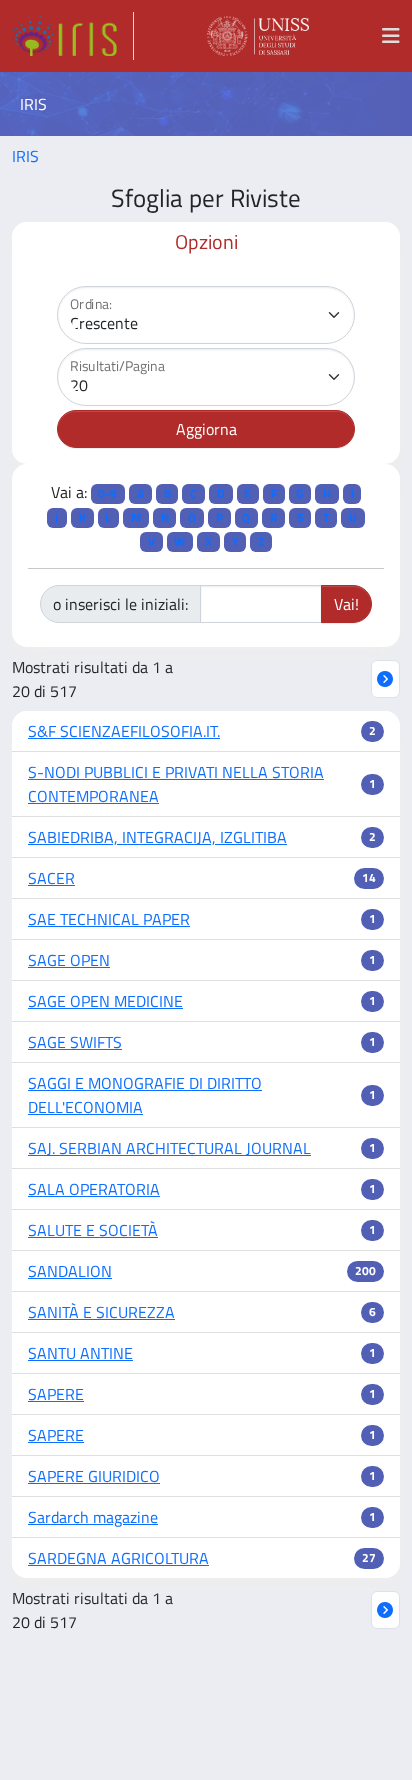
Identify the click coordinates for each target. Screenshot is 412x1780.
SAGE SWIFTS (75, 1042)
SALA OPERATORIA (94, 1189)
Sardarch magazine (93, 1517)
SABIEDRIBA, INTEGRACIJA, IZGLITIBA (157, 837)
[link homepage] (73, 36)
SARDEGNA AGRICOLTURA (118, 1558)
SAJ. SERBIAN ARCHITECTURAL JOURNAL (169, 1148)
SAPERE (56, 1394)
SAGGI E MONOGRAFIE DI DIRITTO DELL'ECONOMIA (145, 1095)
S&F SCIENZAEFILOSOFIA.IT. (124, 731)
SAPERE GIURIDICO (94, 1476)
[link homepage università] (258, 36)
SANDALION (70, 1271)
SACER (51, 878)
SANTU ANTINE (80, 1353)
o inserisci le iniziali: (120, 604)
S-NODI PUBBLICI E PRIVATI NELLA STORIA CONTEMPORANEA (176, 784)
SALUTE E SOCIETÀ (93, 1230)
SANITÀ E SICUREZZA (101, 1312)
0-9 (107, 493)
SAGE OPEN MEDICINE (105, 1001)
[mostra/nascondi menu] (391, 36)
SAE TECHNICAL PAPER (109, 919)
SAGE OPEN (69, 960)
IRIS (25, 156)
